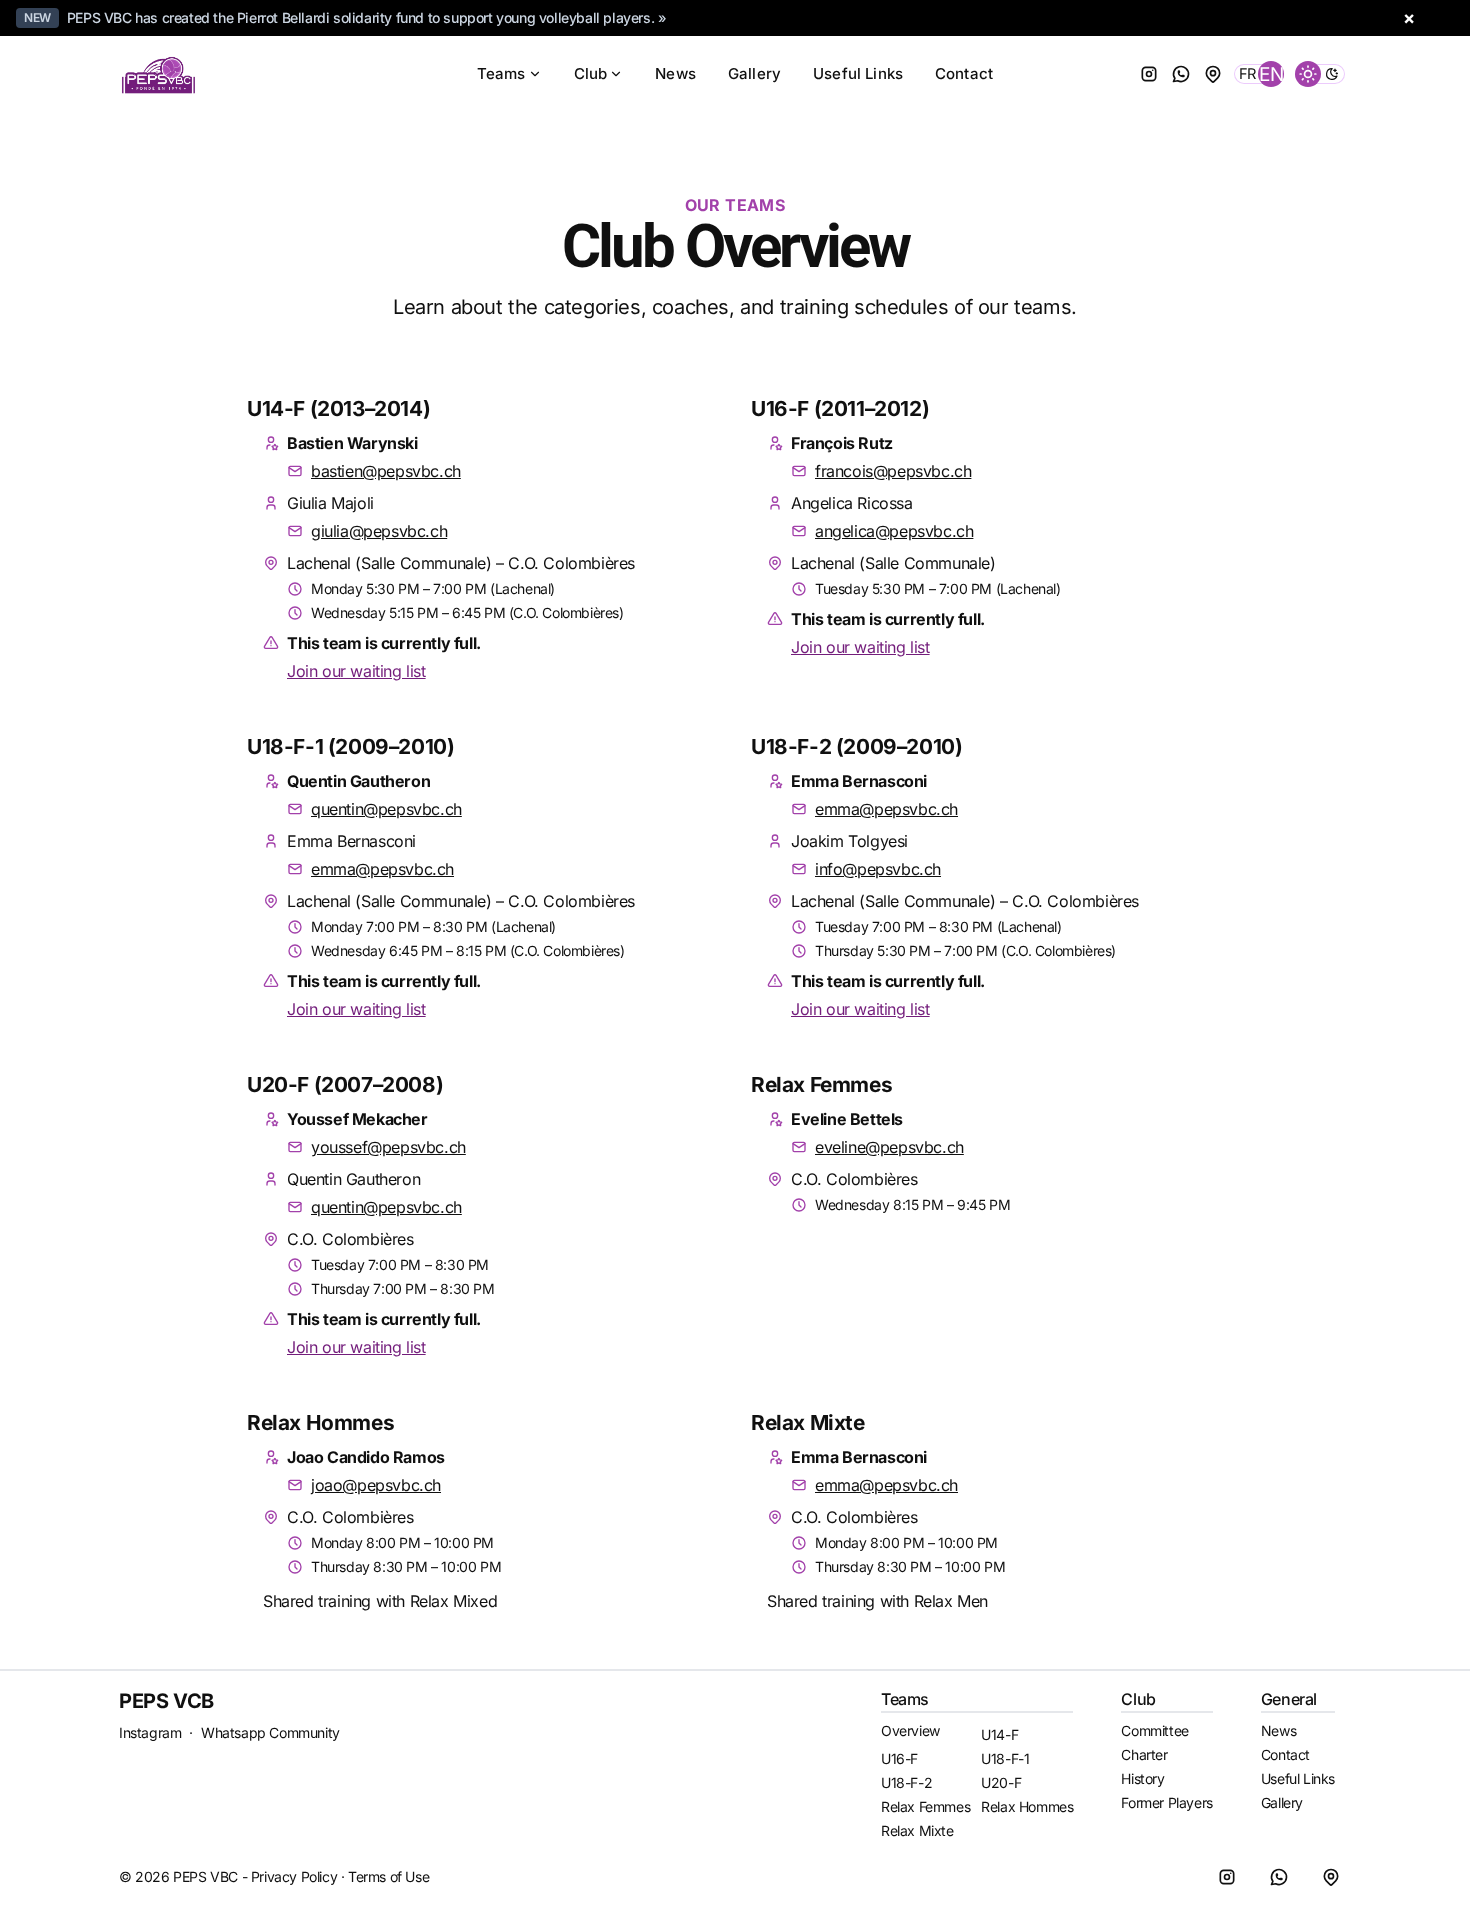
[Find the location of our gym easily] (1213, 74)
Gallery (754, 73)
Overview (910, 1730)
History (1142, 1778)
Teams (501, 73)
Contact (964, 73)
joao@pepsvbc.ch (376, 1485)
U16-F (899, 1758)
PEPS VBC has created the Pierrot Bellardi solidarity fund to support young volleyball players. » (367, 17)
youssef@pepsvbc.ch (388, 1147)
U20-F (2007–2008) (345, 1084)
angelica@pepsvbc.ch (894, 531)
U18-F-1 (1005, 1758)
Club (591, 73)
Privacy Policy (294, 1876)
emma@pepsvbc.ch (382, 869)
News (675, 73)
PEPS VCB (166, 1701)
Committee (1154, 1730)
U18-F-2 (906, 1782)
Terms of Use (388, 1876)
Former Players (1166, 1802)
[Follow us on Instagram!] (1149, 74)
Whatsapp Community (270, 1732)
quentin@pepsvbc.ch (386, 809)
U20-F (1001, 1782)
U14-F (999, 1734)
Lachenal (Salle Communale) (893, 563)
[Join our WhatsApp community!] (1181, 74)
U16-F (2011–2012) (840, 408)
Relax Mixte (808, 1422)
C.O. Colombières (350, 1239)
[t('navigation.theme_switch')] (1320, 74)
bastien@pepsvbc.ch (386, 471)
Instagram (150, 1732)
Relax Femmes (821, 1084)
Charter (1144, 1754)
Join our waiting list (356, 671)
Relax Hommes (320, 1422)
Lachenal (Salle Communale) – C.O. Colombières (461, 563)
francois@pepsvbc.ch (893, 471)
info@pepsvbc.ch (878, 869)
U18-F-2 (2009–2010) (856, 746)
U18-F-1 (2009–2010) (350, 746)
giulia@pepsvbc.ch (379, 531)
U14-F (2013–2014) (338, 408)
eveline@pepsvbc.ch (889, 1147)
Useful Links (858, 73)
